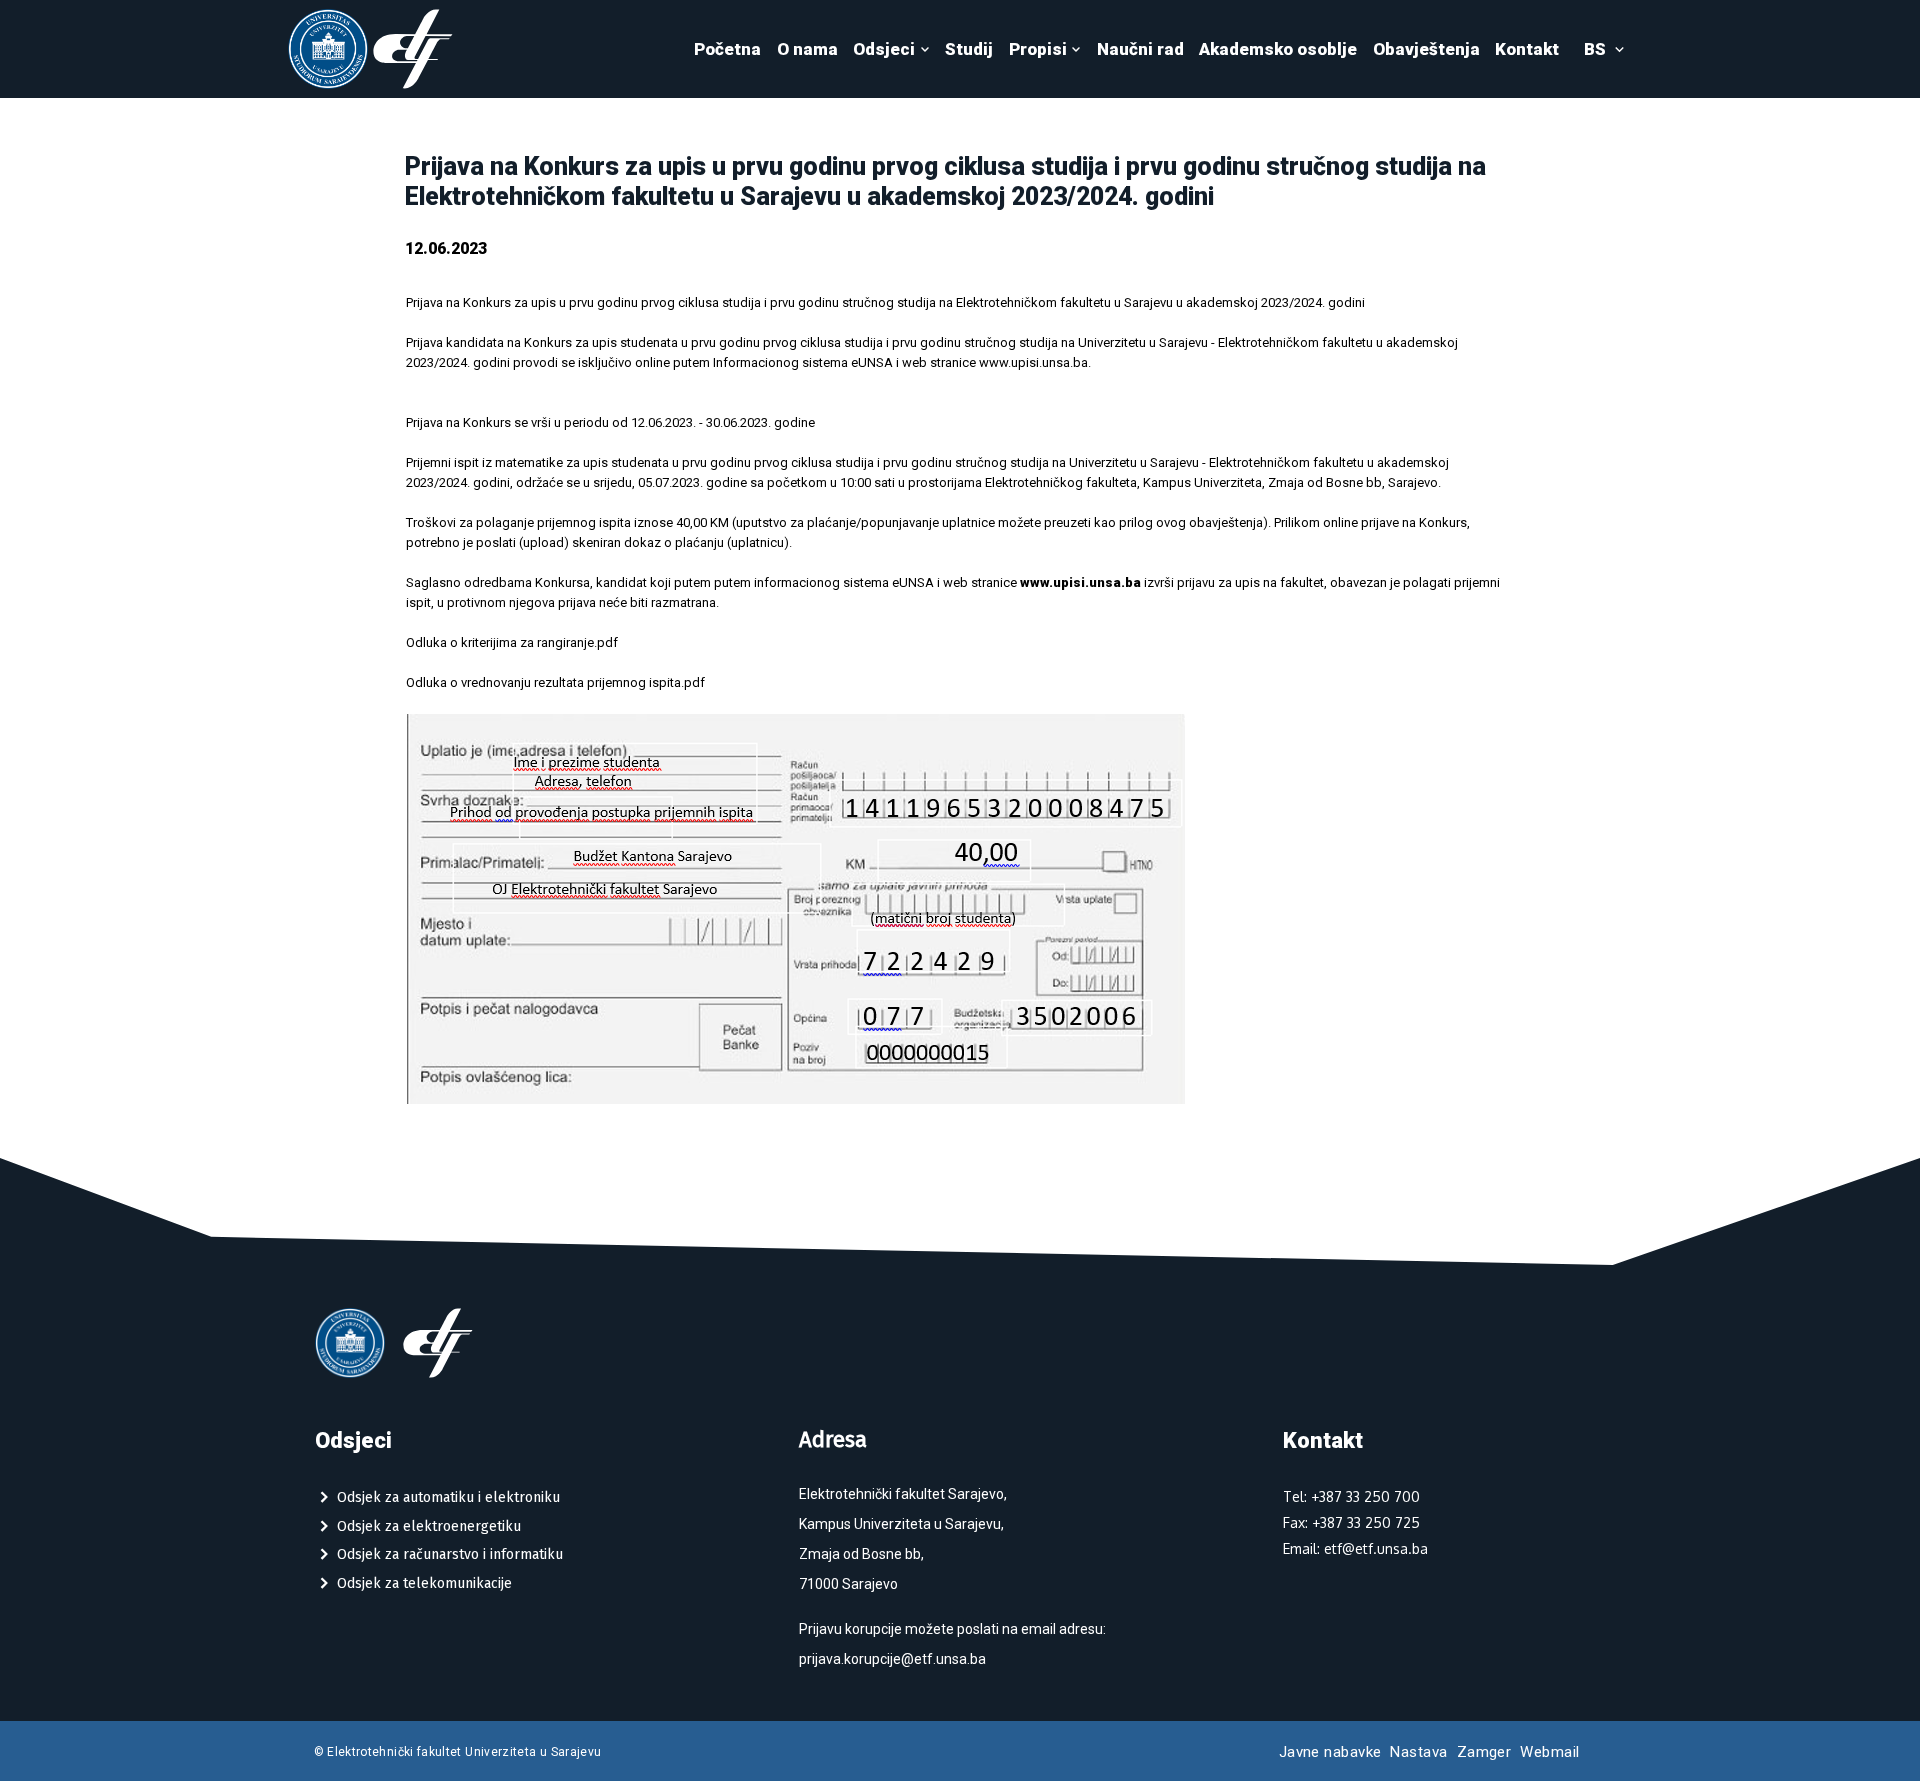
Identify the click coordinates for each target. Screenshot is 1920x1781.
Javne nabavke (1330, 1752)
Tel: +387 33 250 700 (1351, 1496)
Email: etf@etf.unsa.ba (1355, 1548)
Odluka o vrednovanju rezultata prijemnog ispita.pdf (555, 682)
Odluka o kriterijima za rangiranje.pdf (512, 642)
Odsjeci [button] (884, 49)
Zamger (1484, 1752)
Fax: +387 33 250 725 (1351, 1522)
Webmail (1549, 1752)
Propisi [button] (1038, 49)
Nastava (1418, 1752)
